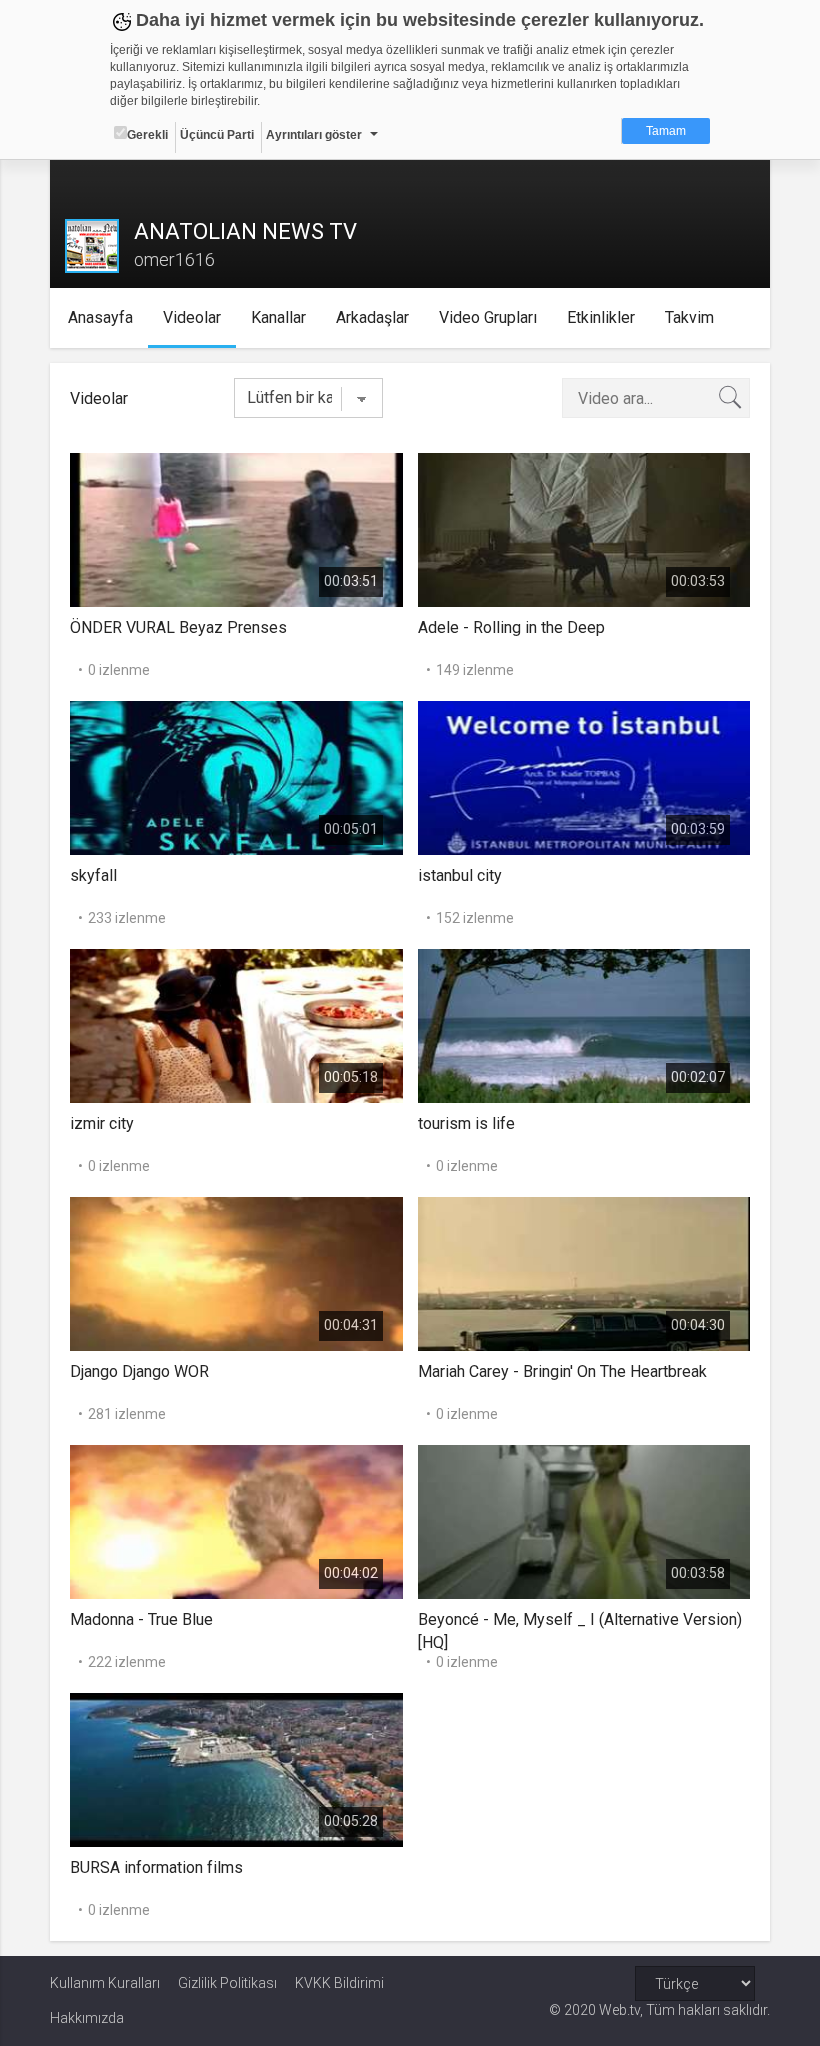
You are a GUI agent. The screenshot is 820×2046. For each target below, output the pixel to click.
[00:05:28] (236, 1768)
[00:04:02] (236, 1520)
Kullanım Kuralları (105, 1983)
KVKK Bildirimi (339, 1983)
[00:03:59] (584, 776)
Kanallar (278, 317)
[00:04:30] (584, 1272)
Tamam (666, 131)
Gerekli (147, 135)
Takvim (689, 317)
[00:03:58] (584, 1520)
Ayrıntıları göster (314, 135)
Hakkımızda (87, 2018)
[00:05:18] (236, 1024)
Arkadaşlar (372, 317)
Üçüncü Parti (217, 135)
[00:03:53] (584, 528)
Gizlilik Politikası (227, 1983)
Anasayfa (100, 317)
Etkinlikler (601, 317)
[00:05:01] (236, 776)
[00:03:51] (236, 528)
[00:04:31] (236, 1272)
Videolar (192, 317)
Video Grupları (488, 317)
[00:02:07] (584, 1024)
